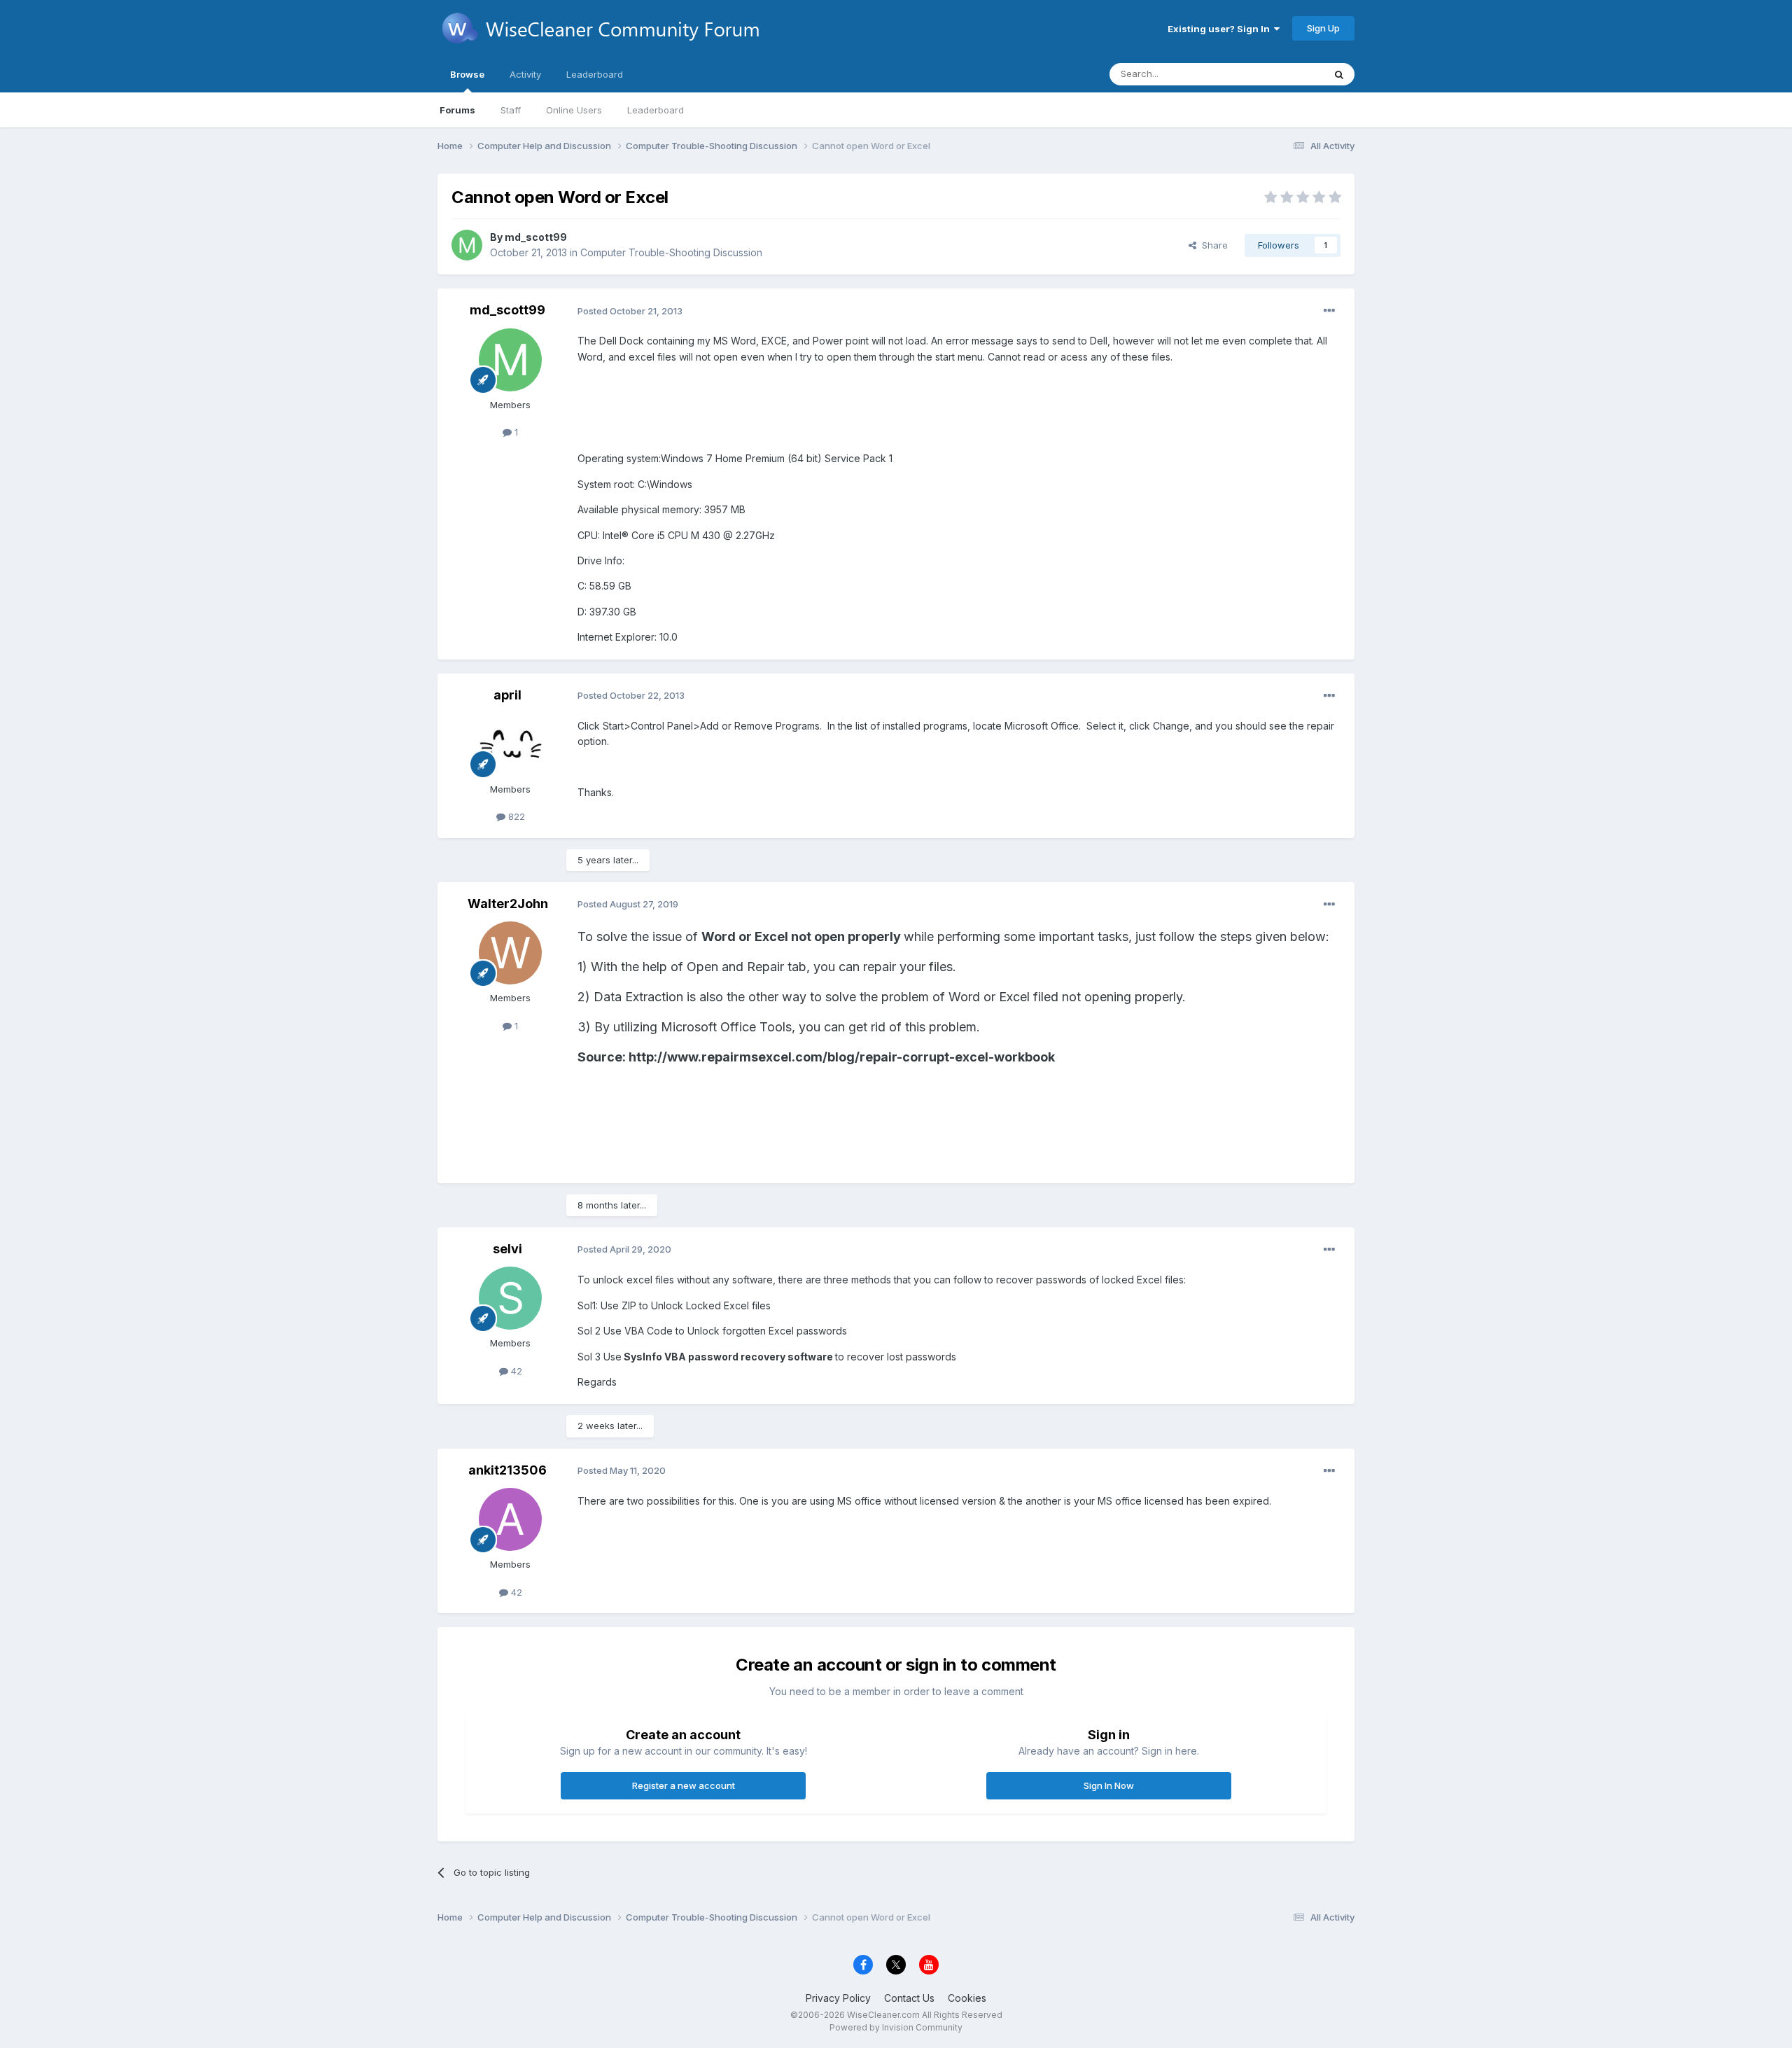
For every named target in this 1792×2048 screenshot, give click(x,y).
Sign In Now (1109, 1785)
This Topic (1283, 74)
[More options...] (1329, 311)
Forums (457, 110)
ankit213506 (507, 1470)
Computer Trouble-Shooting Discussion (671, 252)
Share (1212, 245)
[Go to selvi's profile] (510, 1298)
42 (515, 1371)
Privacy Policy (838, 1998)
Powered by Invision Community (896, 2027)
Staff (511, 110)
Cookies (967, 1998)
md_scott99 (536, 237)
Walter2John (508, 904)
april (507, 695)
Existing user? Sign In (1221, 29)
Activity (525, 74)
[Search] (1339, 74)
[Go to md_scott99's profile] (467, 245)
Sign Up (1323, 28)
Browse (467, 74)
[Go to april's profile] (510, 744)
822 (515, 816)
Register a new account (684, 1785)
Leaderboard (656, 110)
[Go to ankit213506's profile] (510, 1519)
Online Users (574, 110)
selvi (507, 1249)
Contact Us (909, 1998)
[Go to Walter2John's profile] (510, 953)
